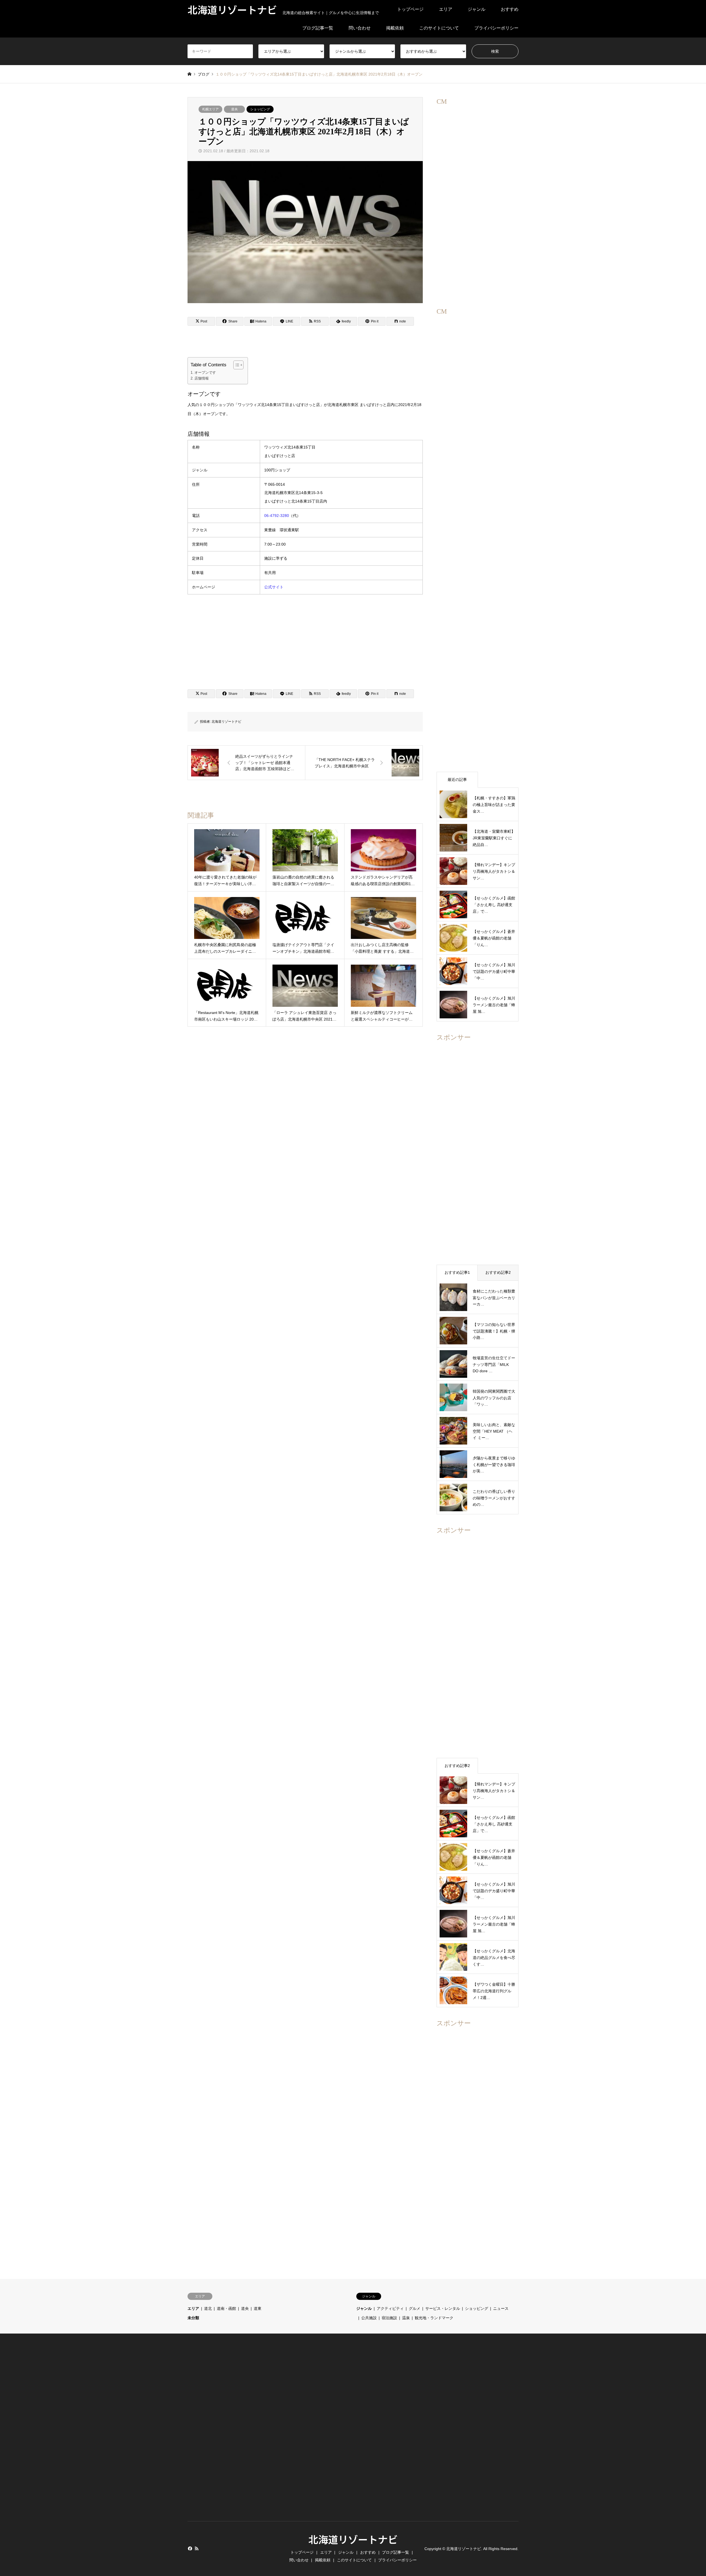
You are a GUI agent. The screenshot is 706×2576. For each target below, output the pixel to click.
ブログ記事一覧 (318, 28)
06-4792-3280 (277, 516)
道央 (234, 109)
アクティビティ (390, 2308)
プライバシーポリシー (496, 28)
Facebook (189, 2548)
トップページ (410, 9)
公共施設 (369, 2318)
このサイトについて (439, 28)
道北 (208, 2308)
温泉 (406, 2318)
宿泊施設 (389, 2318)
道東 (258, 2308)
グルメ (414, 2308)
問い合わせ (360, 28)
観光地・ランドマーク (434, 2318)
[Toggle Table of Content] (236, 365)
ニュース (501, 2308)
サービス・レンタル (443, 2308)
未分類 (193, 2318)
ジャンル (477, 9)
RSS (197, 2548)
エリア (446, 9)
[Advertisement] (305, 640)
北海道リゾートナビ (226, 722)
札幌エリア (210, 109)
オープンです (205, 373)
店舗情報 (202, 378)
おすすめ (510, 9)
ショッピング (260, 109)
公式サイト (274, 587)
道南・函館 (226, 2308)
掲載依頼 (395, 28)
